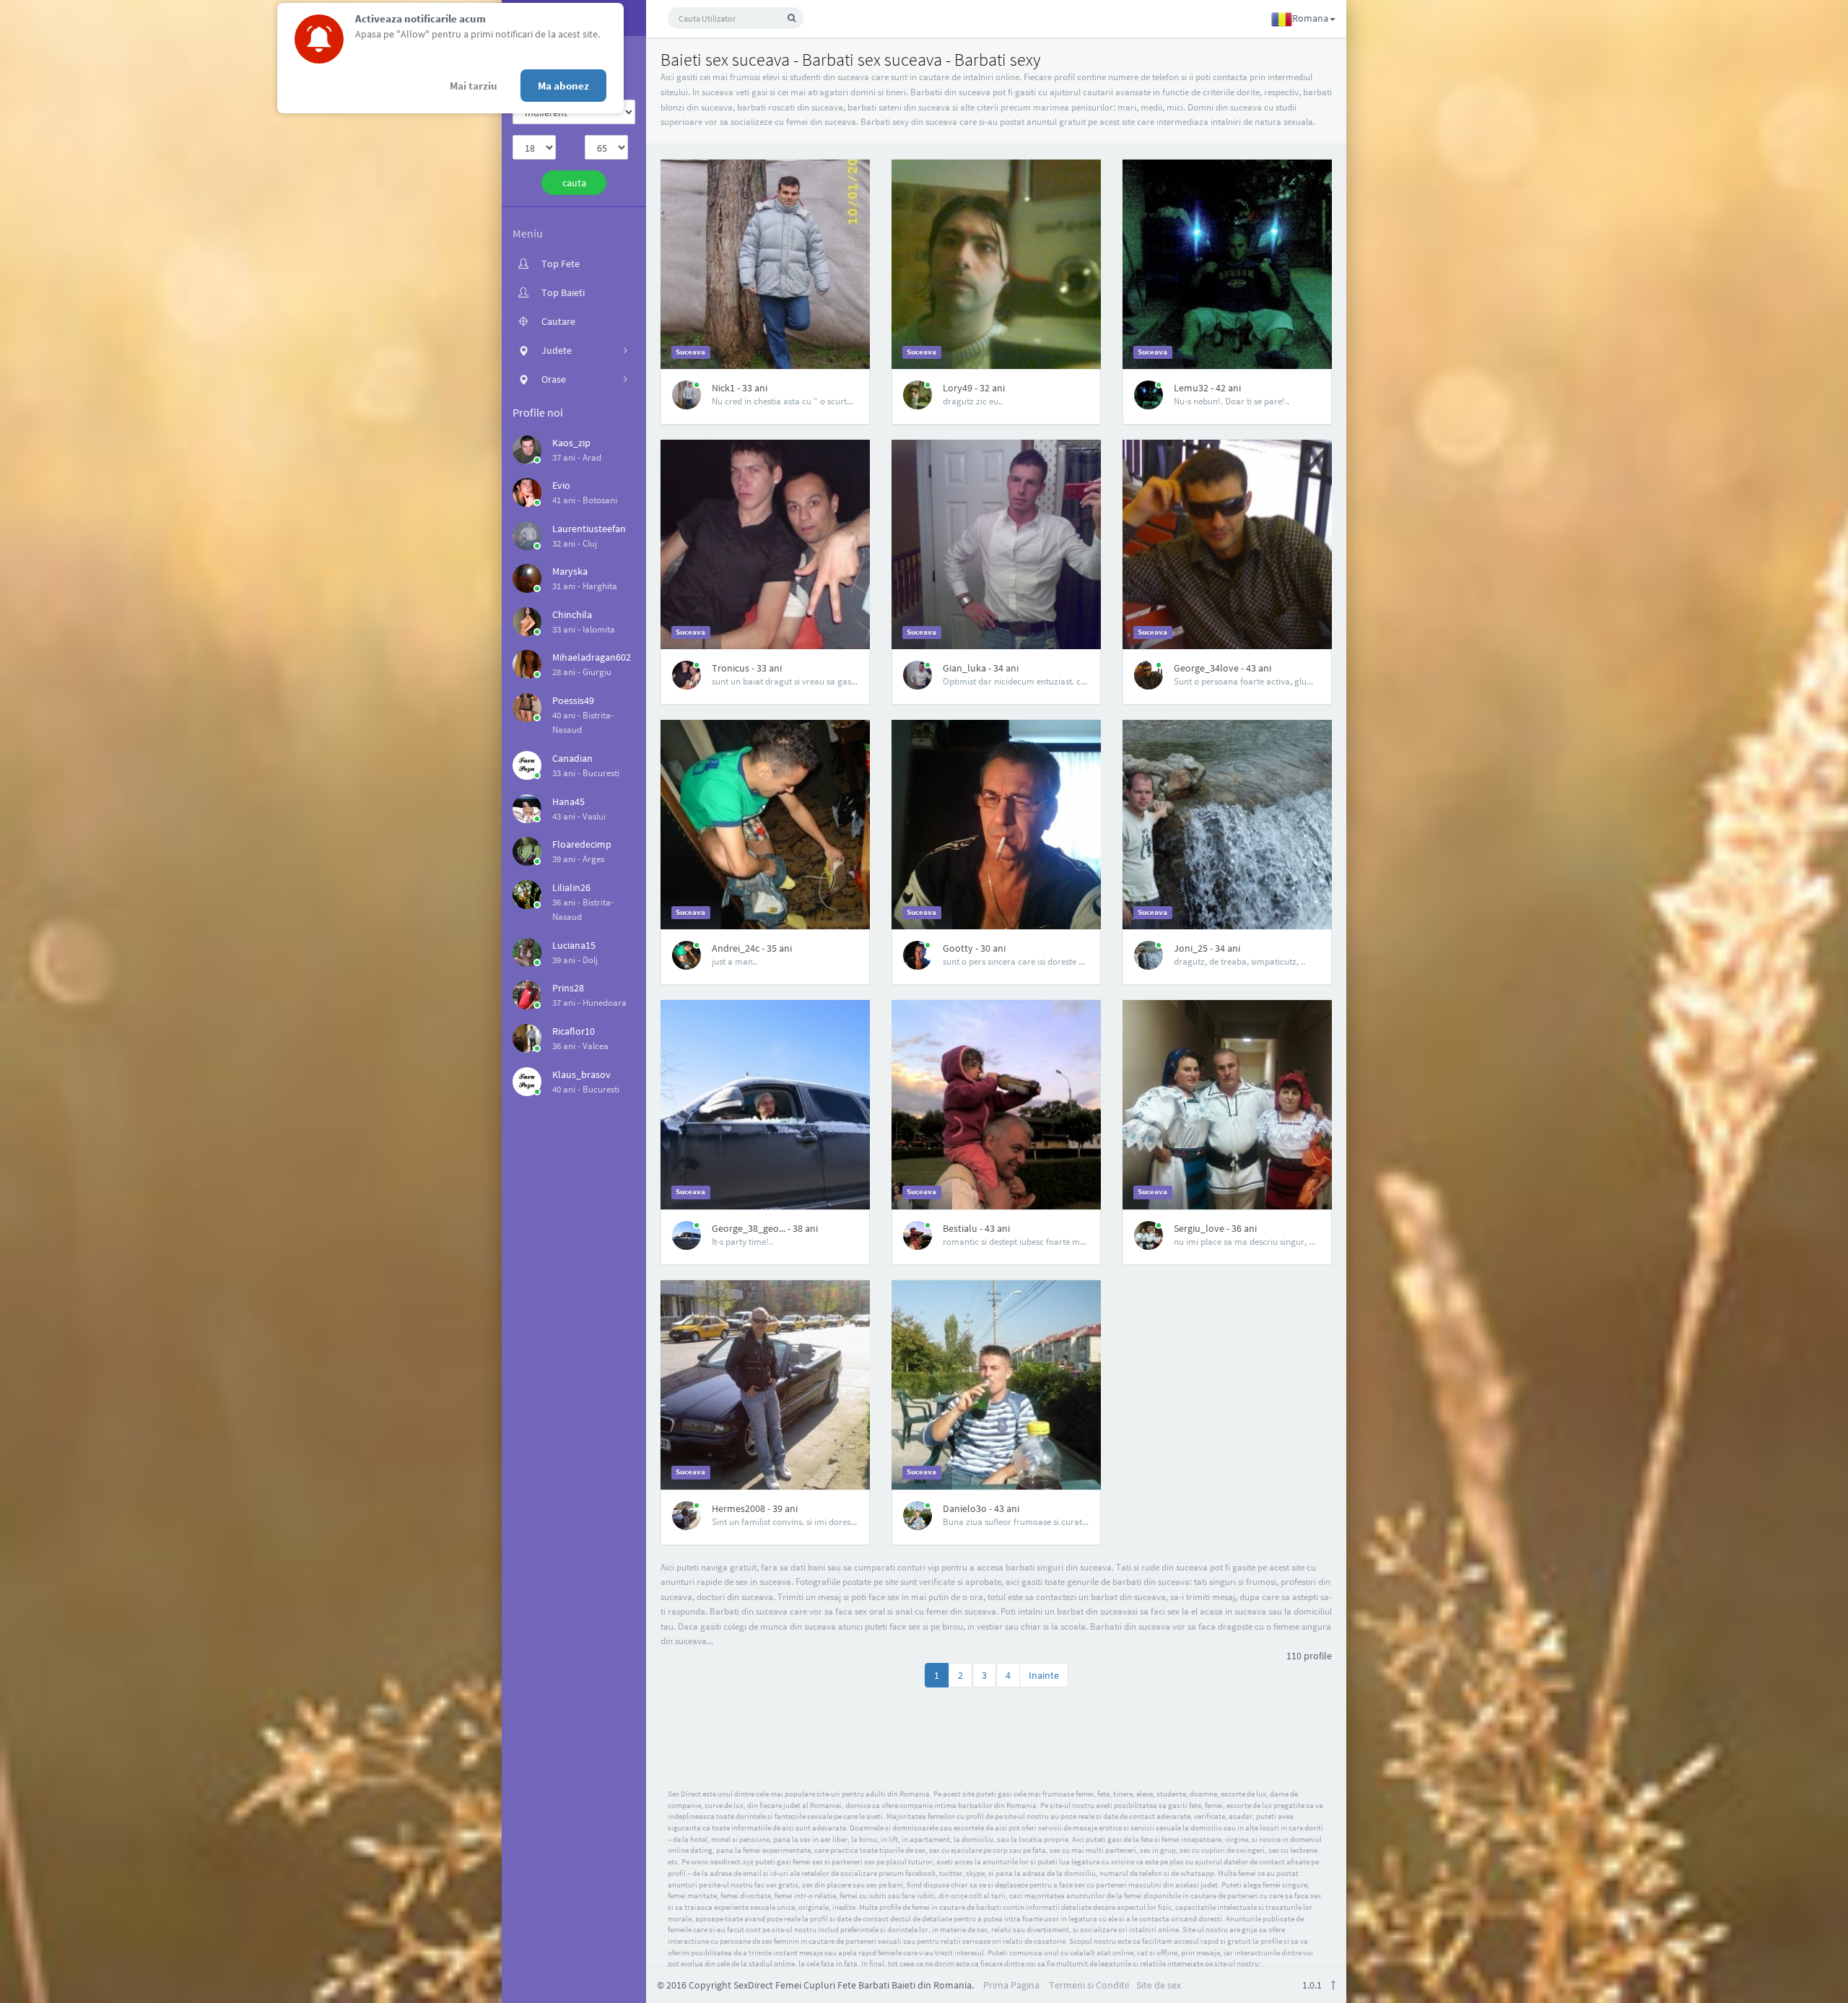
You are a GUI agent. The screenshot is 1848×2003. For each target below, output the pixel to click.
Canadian (572, 758)
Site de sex (1159, 1985)
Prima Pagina (1011, 1985)
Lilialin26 (571, 887)
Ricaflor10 (574, 1031)
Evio (561, 485)
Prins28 (568, 988)
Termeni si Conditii (1089, 1985)
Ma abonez (563, 86)
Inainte (1044, 1675)
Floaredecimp (582, 844)
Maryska (570, 571)
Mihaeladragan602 (592, 657)
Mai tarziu (474, 86)
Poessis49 (573, 700)
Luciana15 (574, 945)
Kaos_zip (571, 443)
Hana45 (568, 801)
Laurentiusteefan (589, 529)
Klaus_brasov (581, 1074)
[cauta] (792, 18)
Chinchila (572, 614)
